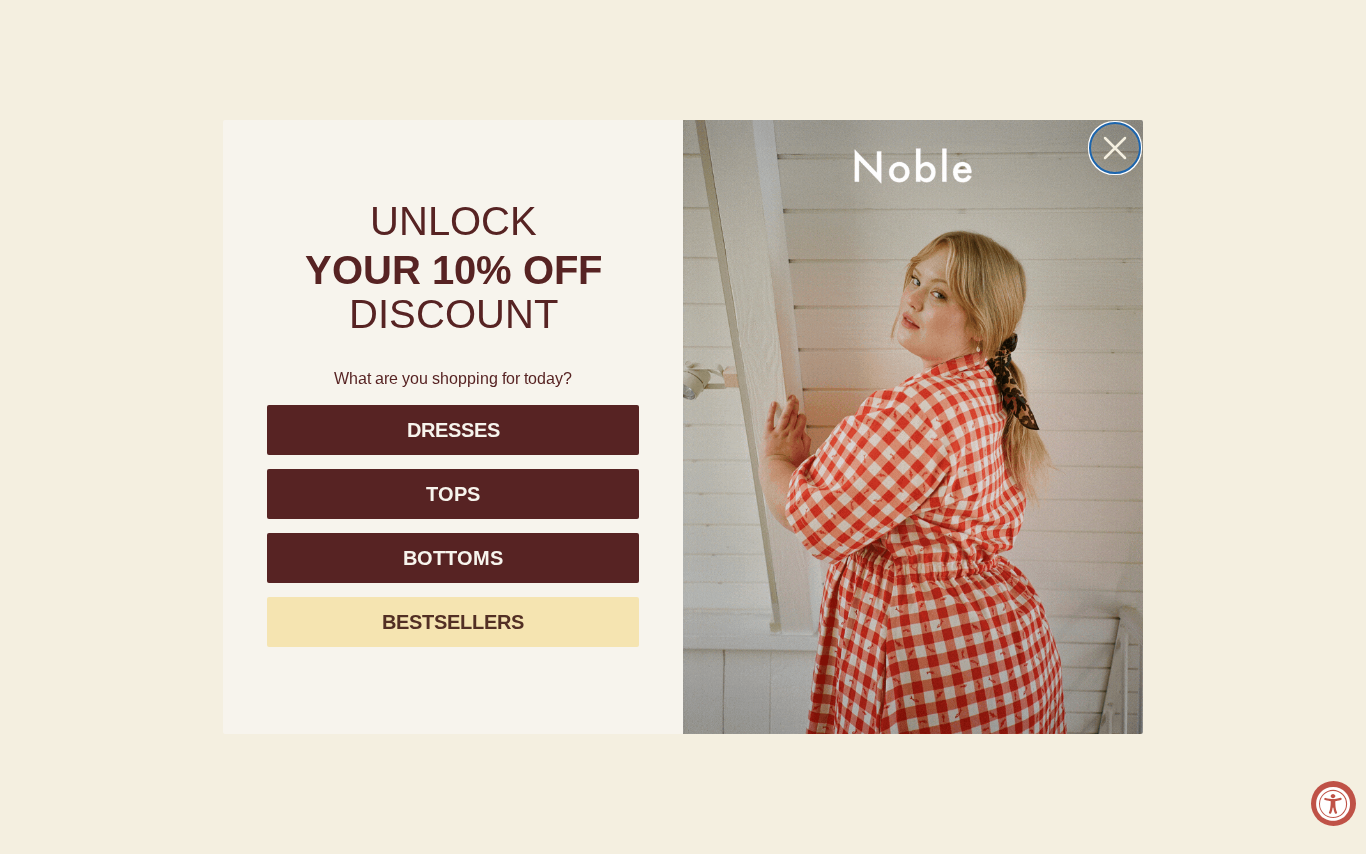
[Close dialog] (1115, 148)
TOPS (453, 494)
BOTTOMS (453, 558)
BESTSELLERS (453, 622)
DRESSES (453, 430)
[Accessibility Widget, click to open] (1333, 803)
